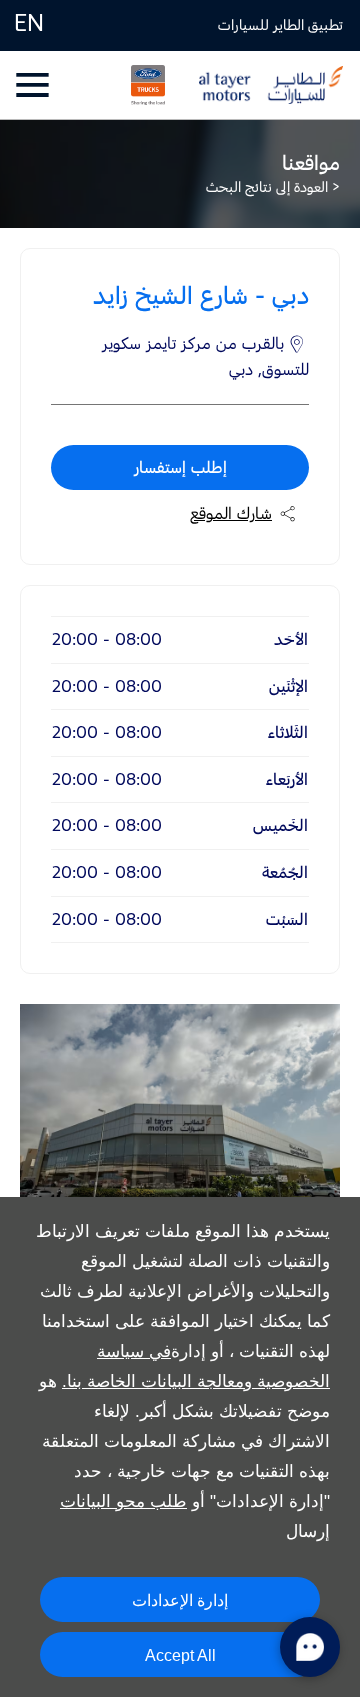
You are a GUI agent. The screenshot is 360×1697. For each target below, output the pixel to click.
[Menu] (34, 84)
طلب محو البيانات (123, 1501)
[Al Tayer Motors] (271, 84)
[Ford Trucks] (138, 85)
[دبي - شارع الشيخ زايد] (180, 1110)
